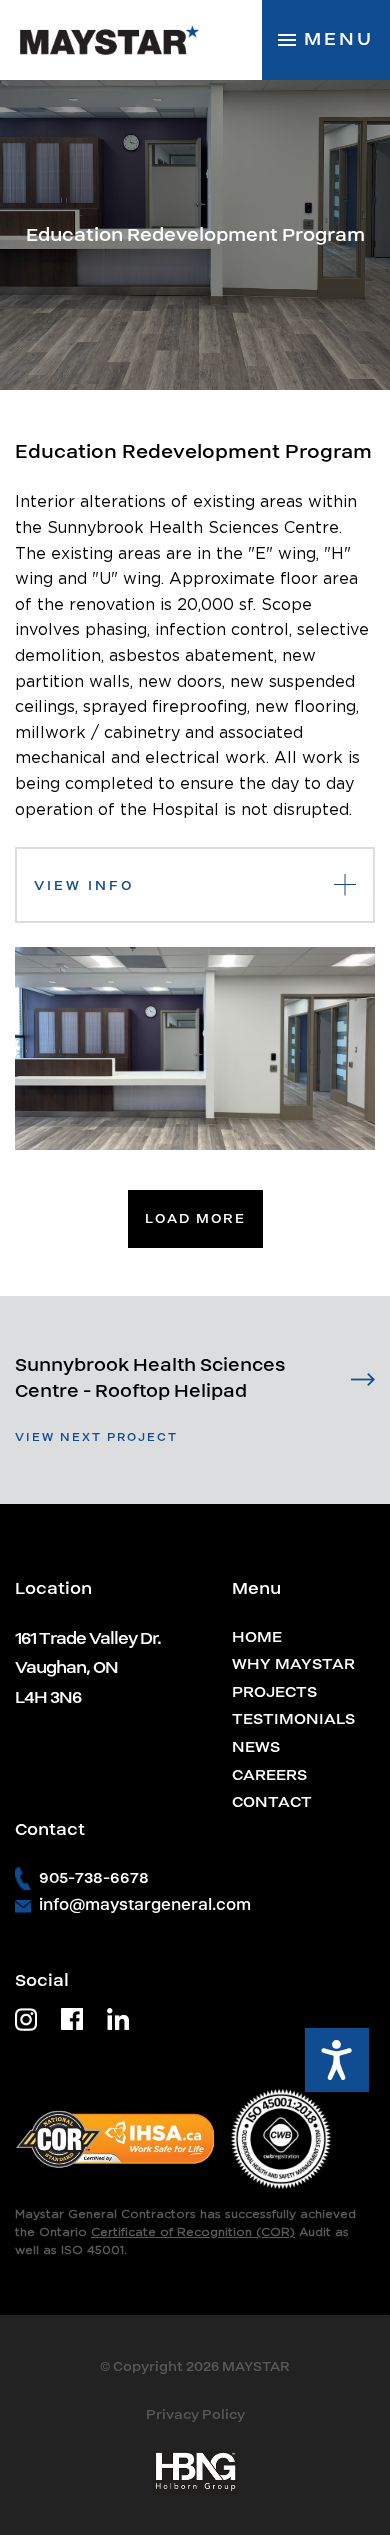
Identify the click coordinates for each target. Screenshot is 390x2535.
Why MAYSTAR (293, 1664)
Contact (272, 1802)
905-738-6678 (94, 1878)
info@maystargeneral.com (145, 1905)
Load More (195, 1218)
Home (257, 1637)
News (256, 1747)
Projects (274, 1692)
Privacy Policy (195, 2414)
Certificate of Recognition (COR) (193, 2232)
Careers (269, 1775)
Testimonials (293, 1719)
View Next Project (96, 1437)
